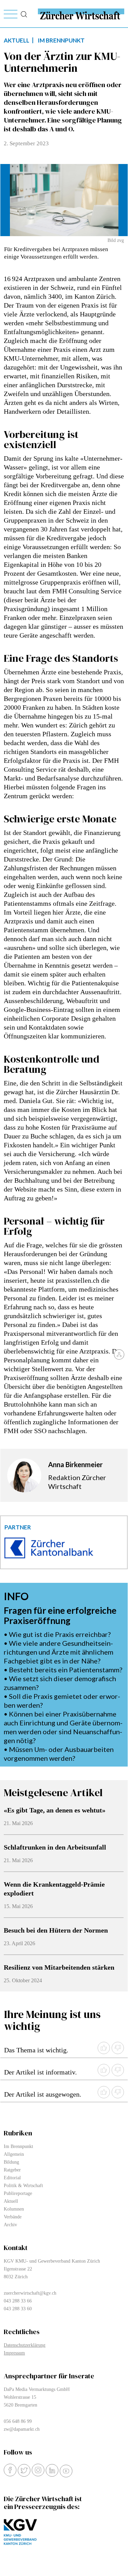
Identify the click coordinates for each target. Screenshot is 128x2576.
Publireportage (18, 2193)
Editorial (12, 2178)
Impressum (14, 2353)
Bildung (11, 2162)
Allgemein (14, 2154)
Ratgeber (12, 2170)
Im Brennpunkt (18, 2146)
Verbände (13, 2217)
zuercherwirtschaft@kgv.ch (30, 2293)
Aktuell (11, 2201)
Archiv (10, 2225)
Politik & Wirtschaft (23, 2186)
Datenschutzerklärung (25, 2345)
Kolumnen (14, 2209)
